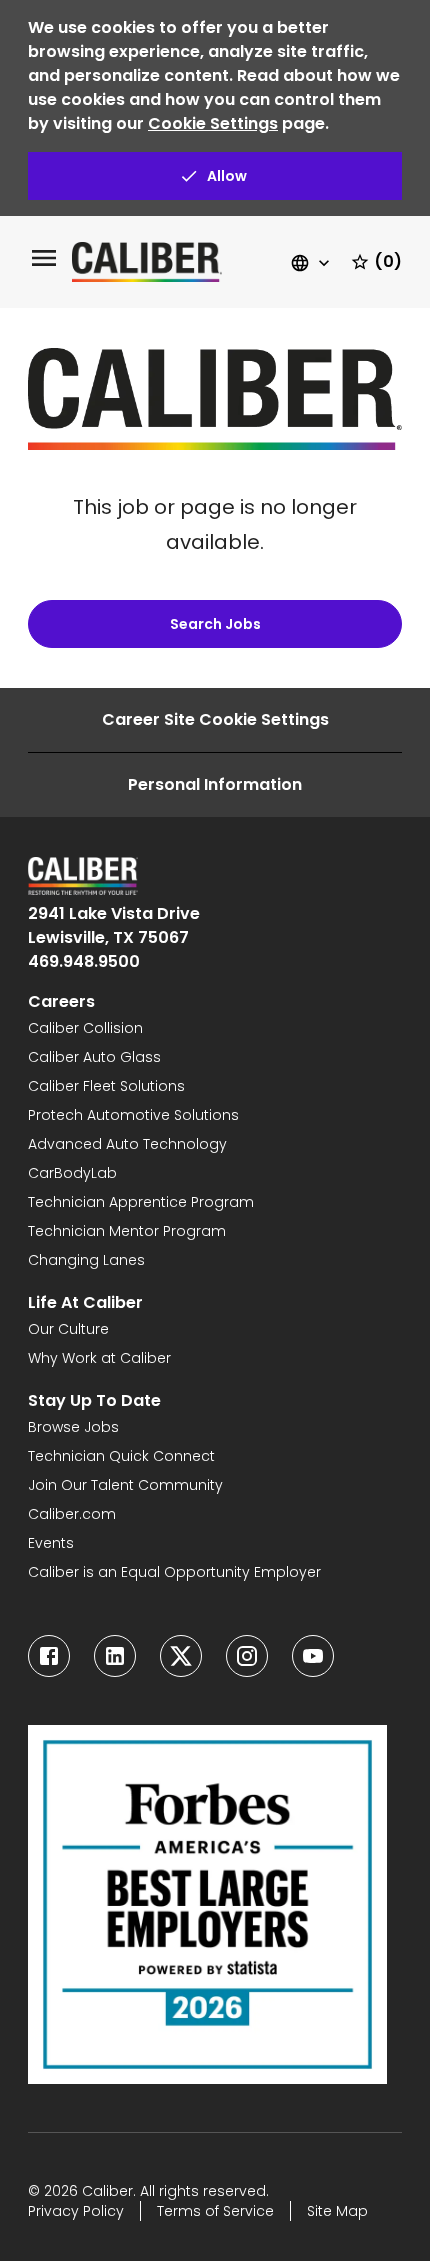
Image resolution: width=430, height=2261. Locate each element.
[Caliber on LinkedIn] (115, 1656)
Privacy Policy (76, 2211)
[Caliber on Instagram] (247, 1656)
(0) (388, 261)
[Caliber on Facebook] (49, 1656)
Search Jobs (215, 624)
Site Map (337, 2211)
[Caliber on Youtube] (313, 1656)
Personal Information (215, 784)
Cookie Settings (213, 123)
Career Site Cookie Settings (215, 719)
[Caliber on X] (181, 1656)
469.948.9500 (84, 961)
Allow (227, 176)
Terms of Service (215, 2211)
